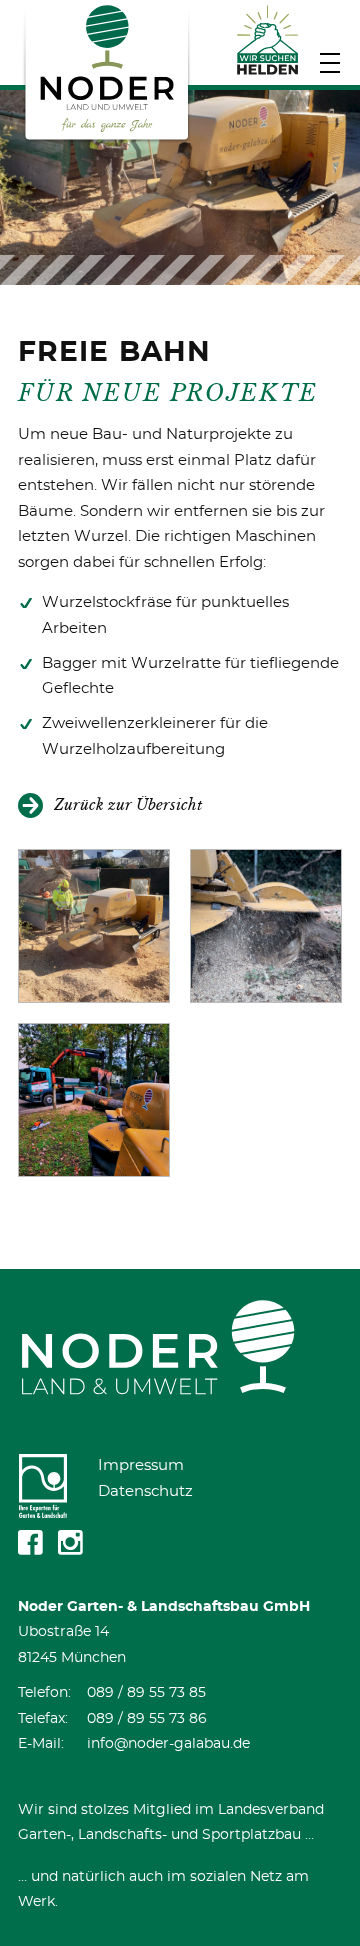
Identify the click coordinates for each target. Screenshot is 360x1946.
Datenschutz (145, 1491)
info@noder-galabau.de (168, 1744)
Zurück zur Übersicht (128, 804)
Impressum (141, 1465)
